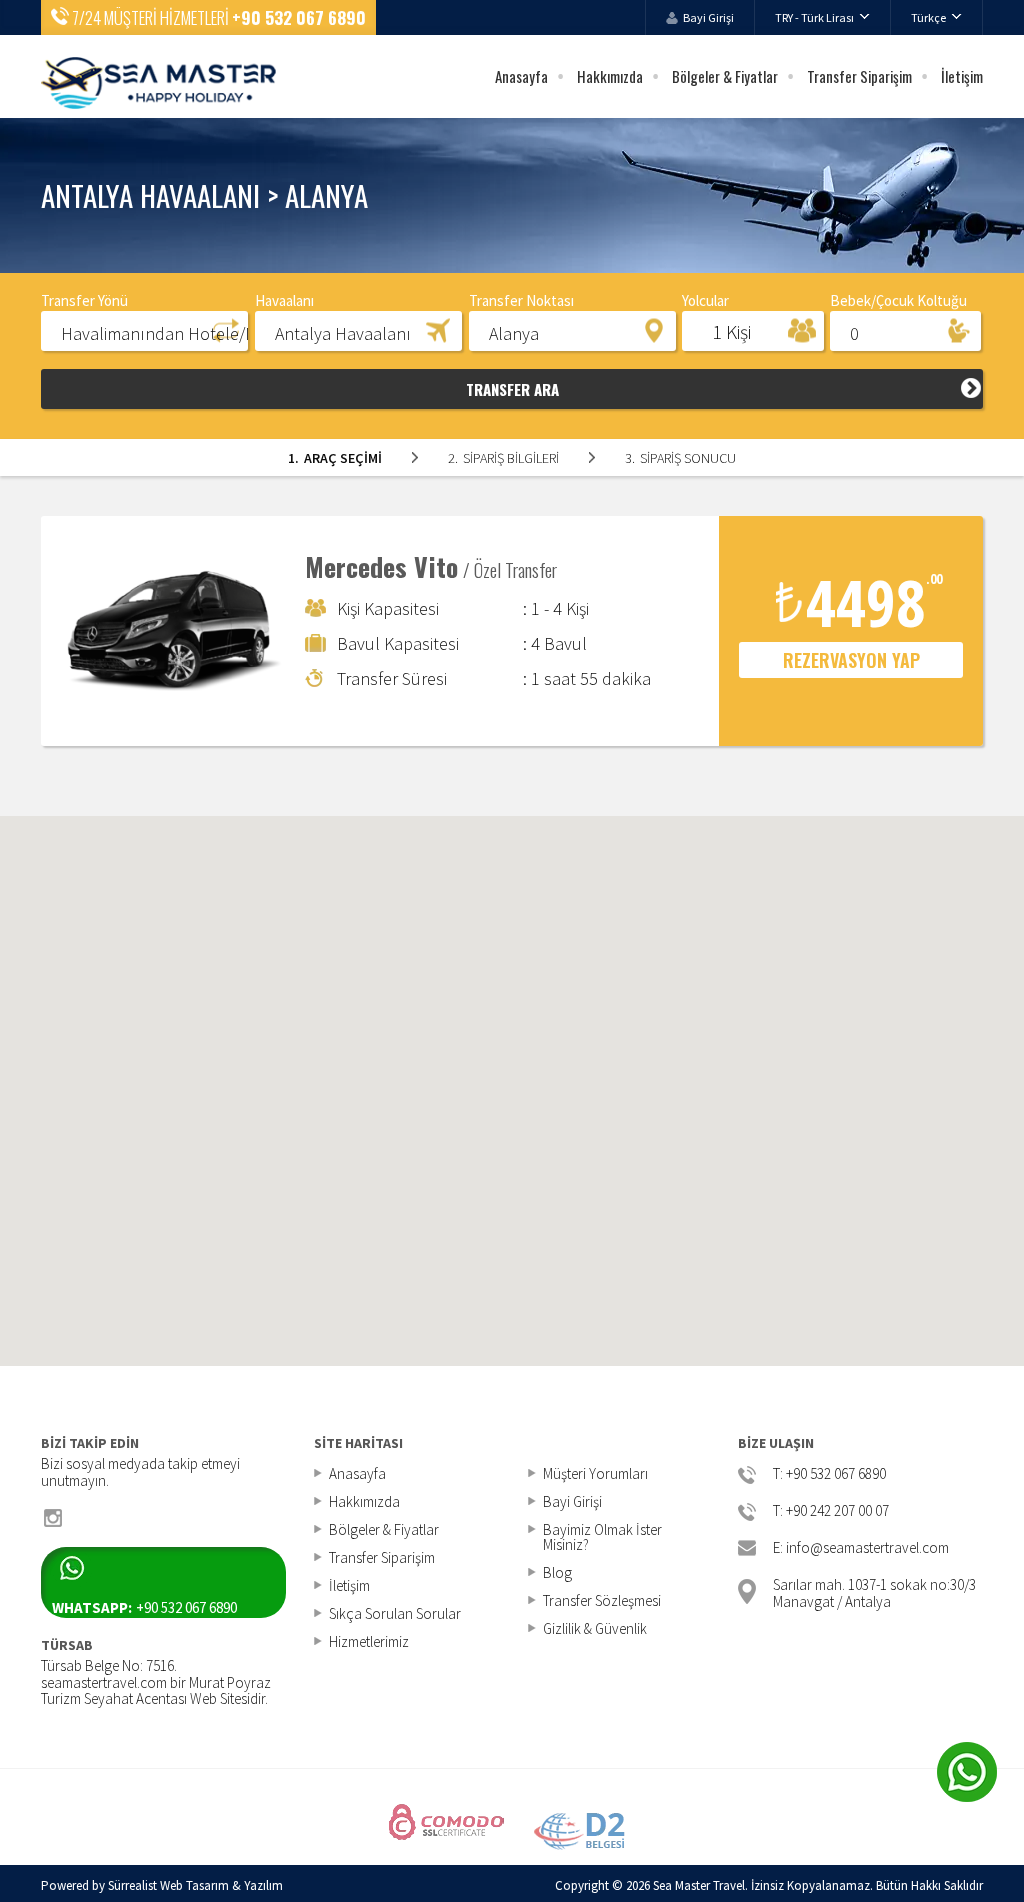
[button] (144, 330)
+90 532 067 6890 (299, 17)
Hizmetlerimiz (369, 1641)
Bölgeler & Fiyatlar (725, 76)
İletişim (962, 76)
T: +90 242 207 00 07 (831, 1511)
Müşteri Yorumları (595, 1473)
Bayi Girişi (708, 17)
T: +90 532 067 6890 (829, 1474)
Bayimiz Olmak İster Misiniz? (602, 1537)
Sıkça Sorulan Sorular (395, 1613)
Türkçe (928, 17)
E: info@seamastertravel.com (861, 1548)
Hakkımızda (610, 76)
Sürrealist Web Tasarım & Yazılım (195, 1885)
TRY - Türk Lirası (814, 17)
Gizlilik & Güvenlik (595, 1628)
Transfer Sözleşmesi (602, 1600)
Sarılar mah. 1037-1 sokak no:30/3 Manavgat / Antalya (874, 1591)
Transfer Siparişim (859, 76)
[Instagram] (53, 1518)
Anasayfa (521, 76)
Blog (557, 1572)
